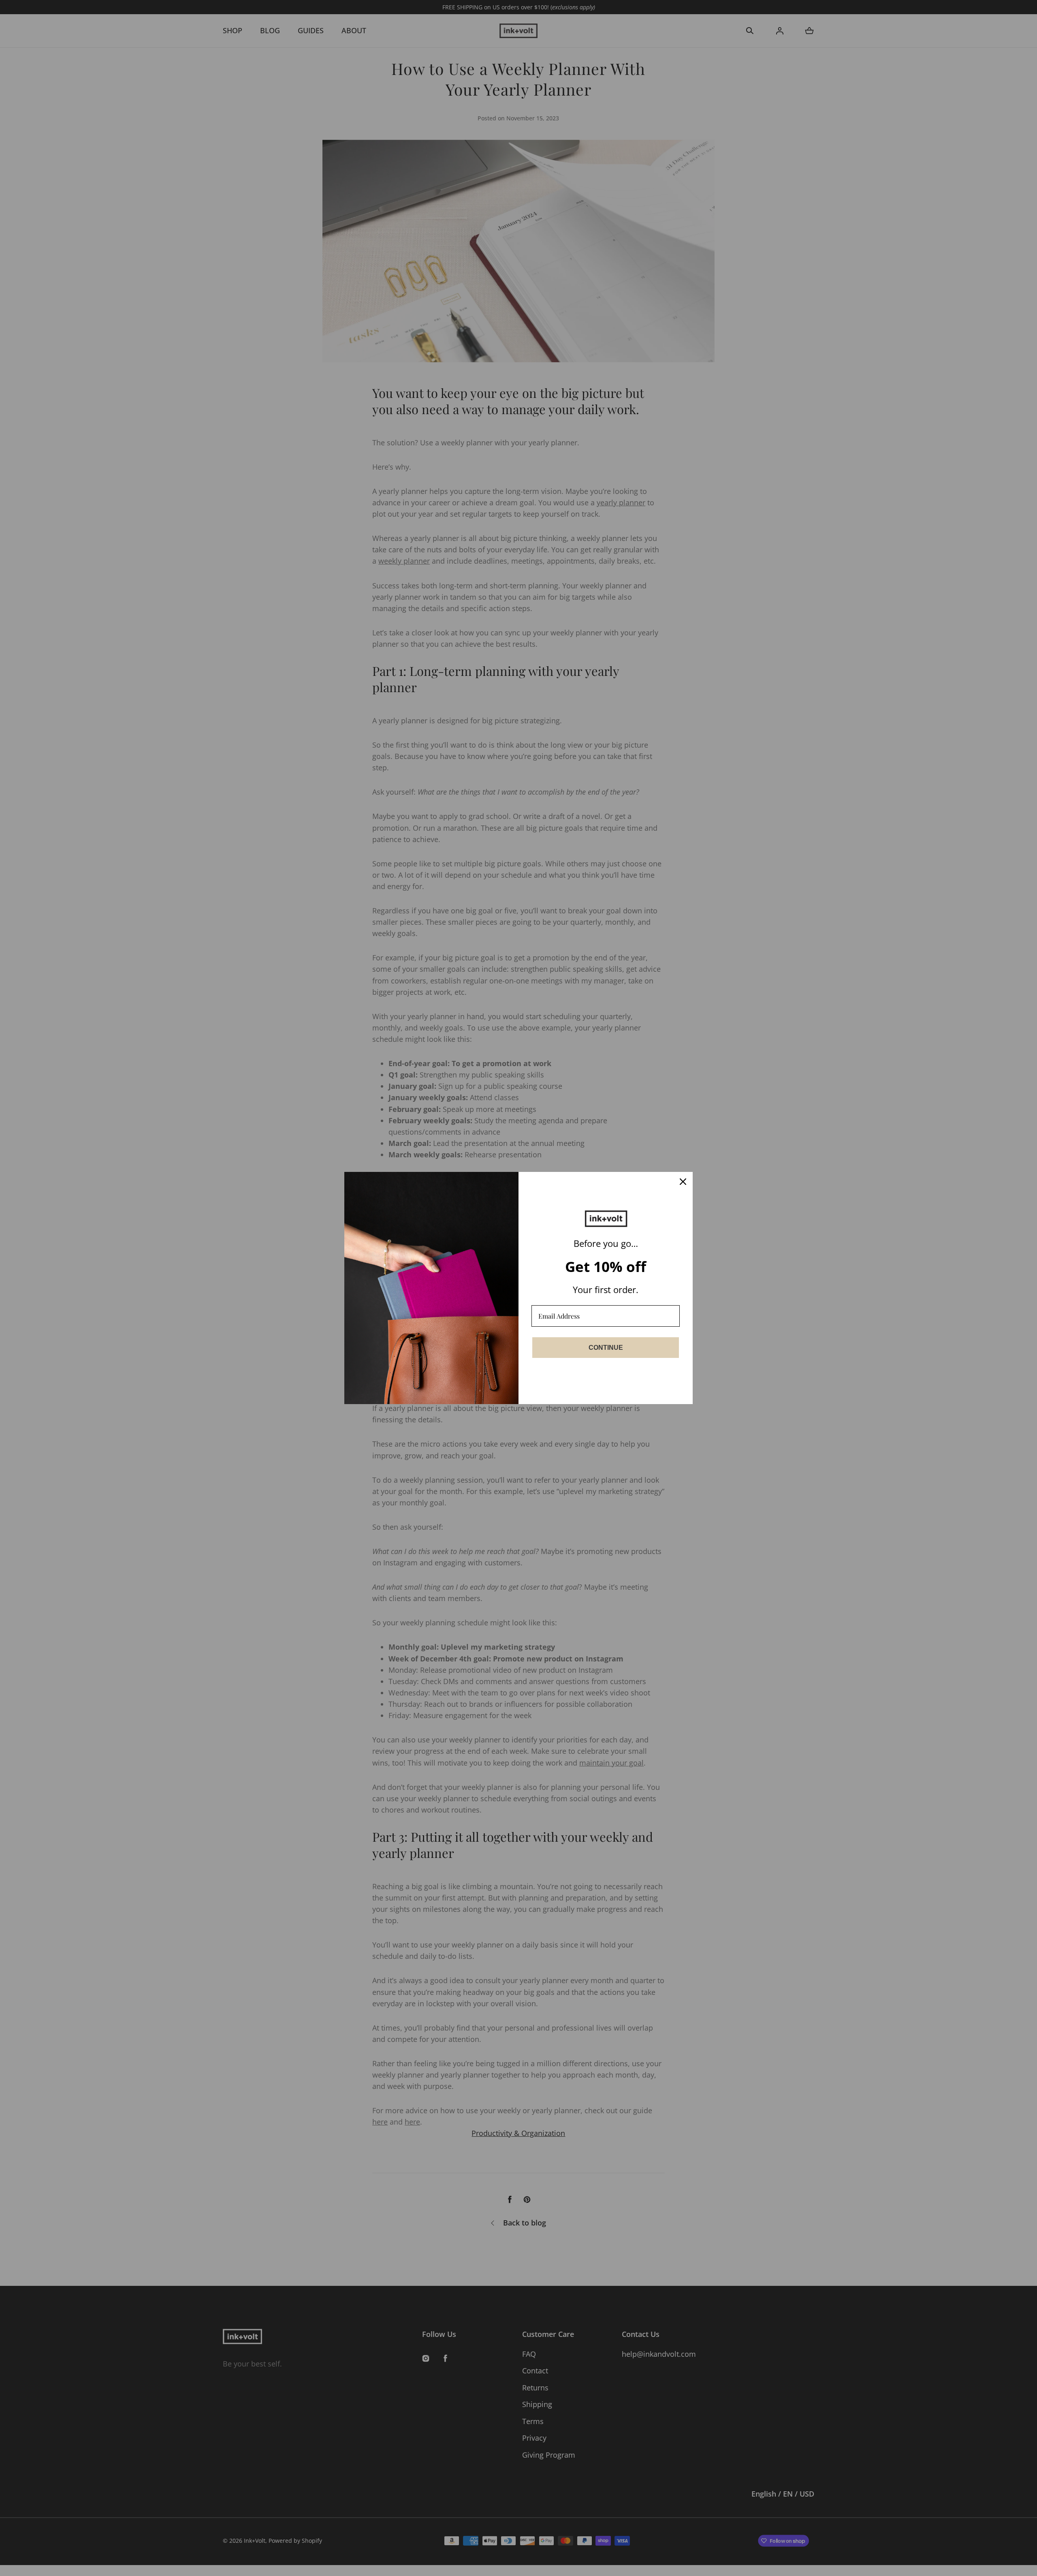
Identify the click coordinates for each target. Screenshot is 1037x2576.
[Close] (683, 1182)
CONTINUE (606, 1348)
